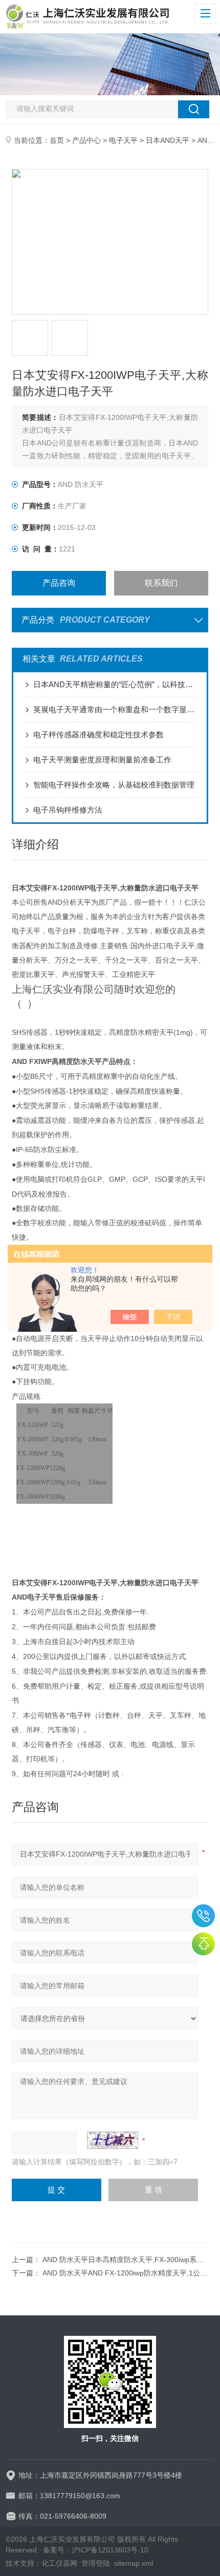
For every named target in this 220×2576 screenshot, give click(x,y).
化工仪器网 (59, 2563)
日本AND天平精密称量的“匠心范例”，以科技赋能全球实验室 (115, 684)
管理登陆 (96, 2563)
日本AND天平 (168, 140)
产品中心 (86, 140)
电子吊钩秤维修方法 (68, 810)
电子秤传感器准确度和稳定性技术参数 (98, 735)
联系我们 (161, 583)
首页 (57, 140)
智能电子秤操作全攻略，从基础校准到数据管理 (114, 785)
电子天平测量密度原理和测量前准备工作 (102, 760)
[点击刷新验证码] (113, 2140)
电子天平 (123, 140)
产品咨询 (59, 583)
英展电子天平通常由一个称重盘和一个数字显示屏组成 (115, 709)
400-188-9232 (203, 1916)
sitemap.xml (134, 2563)
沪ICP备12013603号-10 (110, 2550)
